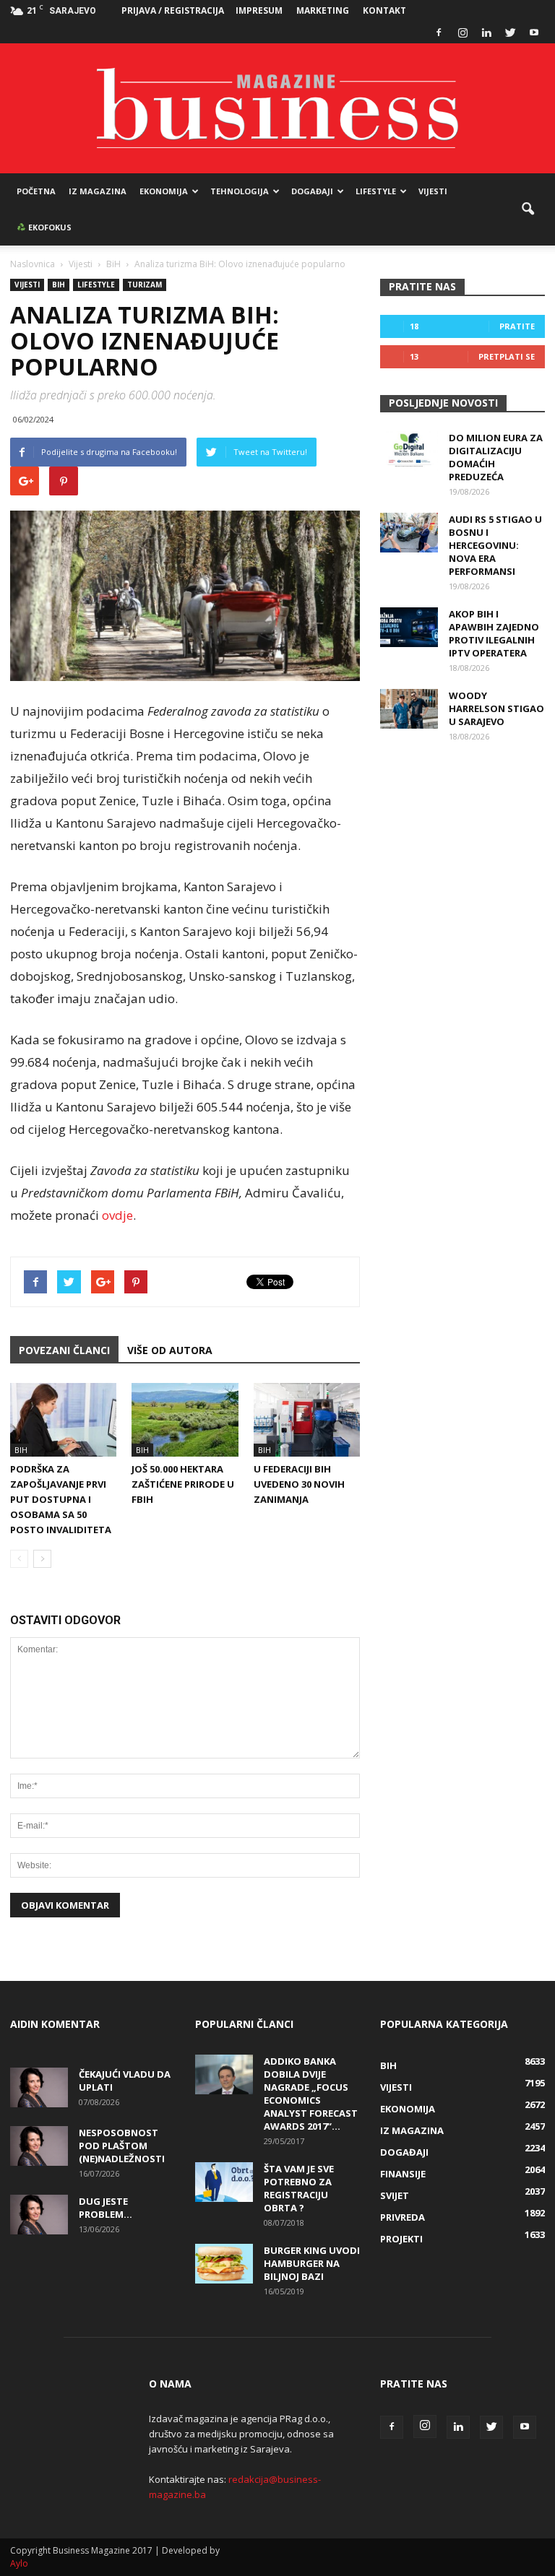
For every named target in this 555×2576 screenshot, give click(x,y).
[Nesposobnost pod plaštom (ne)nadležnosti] (39, 2146)
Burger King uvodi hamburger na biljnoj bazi (312, 2263)
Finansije (403, 2174)
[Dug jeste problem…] (39, 2215)
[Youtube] (534, 32)
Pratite (517, 326)
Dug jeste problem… (106, 2208)
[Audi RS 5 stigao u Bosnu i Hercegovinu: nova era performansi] (409, 533)
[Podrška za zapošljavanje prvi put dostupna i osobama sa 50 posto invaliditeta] (63, 1419)
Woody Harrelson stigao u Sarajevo (496, 708)
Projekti (401, 2239)
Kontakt (384, 10)
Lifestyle (376, 191)
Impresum (259, 10)
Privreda (403, 2217)
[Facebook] (439, 32)
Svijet (395, 2195)
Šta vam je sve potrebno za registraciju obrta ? (299, 2188)
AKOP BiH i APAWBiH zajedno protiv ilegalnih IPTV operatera (494, 633)
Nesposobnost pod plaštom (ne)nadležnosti (122, 2146)
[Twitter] (510, 32)
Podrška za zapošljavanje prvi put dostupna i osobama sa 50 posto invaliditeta (61, 1499)
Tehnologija (240, 191)
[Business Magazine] (277, 108)
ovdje (117, 1215)
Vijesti (433, 191)
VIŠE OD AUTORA (170, 1350)
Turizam (145, 285)
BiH (59, 285)
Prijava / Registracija (173, 10)
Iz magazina (98, 191)
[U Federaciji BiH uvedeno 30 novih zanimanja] (307, 1419)
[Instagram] (462, 32)
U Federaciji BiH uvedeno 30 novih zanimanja (299, 1484)
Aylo (19, 2563)
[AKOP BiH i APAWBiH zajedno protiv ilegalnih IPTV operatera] (409, 627)
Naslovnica (33, 264)
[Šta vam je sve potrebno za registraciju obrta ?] (224, 2182)
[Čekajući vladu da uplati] (39, 2087)
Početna (36, 191)
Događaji (312, 191)
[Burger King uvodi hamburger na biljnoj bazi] (224, 2264)
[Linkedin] (486, 32)
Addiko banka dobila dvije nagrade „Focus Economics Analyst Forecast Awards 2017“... (311, 2094)
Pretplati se (507, 356)
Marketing (323, 10)
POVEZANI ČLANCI (64, 1350)
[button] (528, 209)
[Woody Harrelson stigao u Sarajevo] (409, 709)
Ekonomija (164, 191)
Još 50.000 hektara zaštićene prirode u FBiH (183, 1484)
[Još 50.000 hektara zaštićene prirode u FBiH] (185, 1419)
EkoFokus (49, 227)
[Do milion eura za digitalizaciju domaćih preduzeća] (409, 451)
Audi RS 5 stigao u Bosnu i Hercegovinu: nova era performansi (495, 545)
